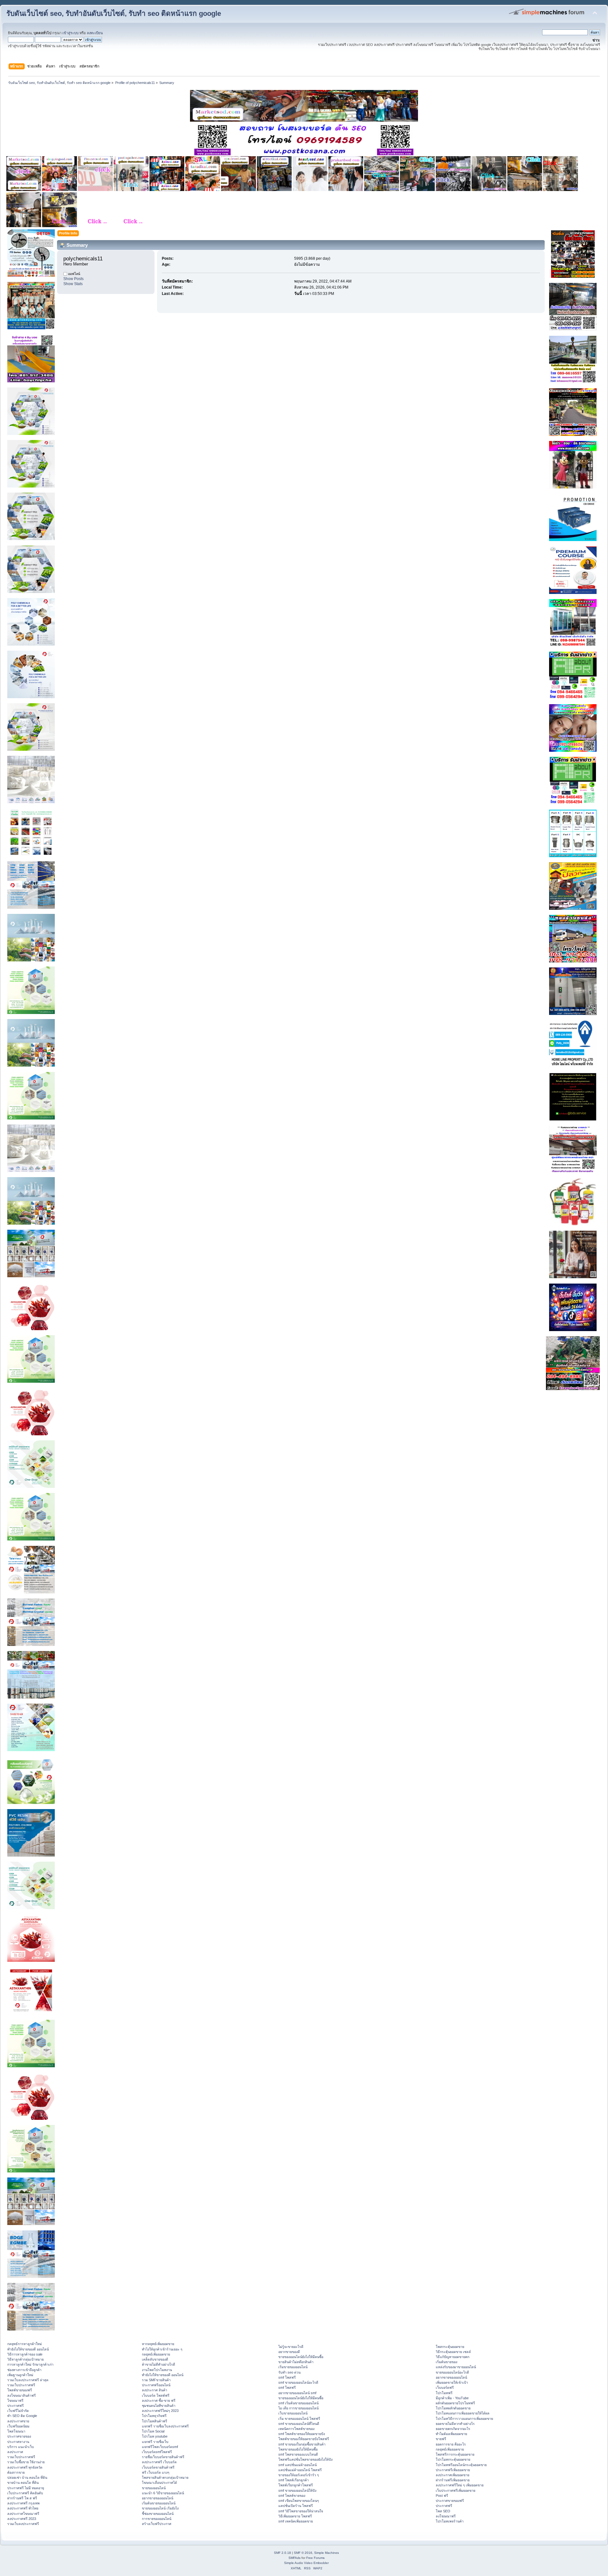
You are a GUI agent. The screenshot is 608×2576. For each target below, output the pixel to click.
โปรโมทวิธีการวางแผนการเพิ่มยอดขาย (464, 2419)
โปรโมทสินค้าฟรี (155, 2421)
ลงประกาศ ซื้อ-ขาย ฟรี (159, 2401)
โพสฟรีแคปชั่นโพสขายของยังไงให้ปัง (305, 2459)
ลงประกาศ (15, 2452)
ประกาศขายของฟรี (450, 2501)
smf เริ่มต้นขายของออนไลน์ (298, 2403)
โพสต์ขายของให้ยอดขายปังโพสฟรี (304, 2439)
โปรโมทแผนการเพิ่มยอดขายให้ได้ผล (463, 2413)
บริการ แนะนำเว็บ (21, 2447)
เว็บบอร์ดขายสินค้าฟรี (158, 2467)
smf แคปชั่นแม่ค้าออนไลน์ (298, 2465)
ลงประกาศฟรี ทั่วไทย (23, 2508)
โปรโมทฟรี (444, 2393)
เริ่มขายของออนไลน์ (293, 2367)
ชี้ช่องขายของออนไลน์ (158, 2514)
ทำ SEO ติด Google (22, 2416)
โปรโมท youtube (155, 2436)
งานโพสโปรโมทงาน (157, 2370)
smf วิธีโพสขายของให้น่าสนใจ (301, 2511)
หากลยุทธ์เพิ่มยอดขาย (158, 2344)
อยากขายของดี (289, 2352)
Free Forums (315, 2558)
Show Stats (73, 284)
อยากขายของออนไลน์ (158, 2498)
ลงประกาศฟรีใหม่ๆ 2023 (160, 2411)
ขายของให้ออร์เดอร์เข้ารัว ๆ (299, 2475)
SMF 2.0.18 (282, 2553)
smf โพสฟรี (287, 2377)
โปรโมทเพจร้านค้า (450, 2521)
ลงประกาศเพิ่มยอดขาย (453, 2475)
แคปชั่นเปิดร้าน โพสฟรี (296, 2506)
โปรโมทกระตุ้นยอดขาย (453, 2459)
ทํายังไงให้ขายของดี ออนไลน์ (28, 2349)
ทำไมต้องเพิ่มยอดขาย (451, 2434)
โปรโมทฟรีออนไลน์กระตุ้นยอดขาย (461, 2465)
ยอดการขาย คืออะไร (451, 2444)
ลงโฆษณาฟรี (446, 2516)
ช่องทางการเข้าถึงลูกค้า (24, 2370)
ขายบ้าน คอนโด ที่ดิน (23, 2483)
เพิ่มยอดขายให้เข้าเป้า (452, 2382)
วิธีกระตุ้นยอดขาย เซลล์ (453, 2352)
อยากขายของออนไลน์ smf (297, 2393)
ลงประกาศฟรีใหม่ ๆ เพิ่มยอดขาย (460, 2485)
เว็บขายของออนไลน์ (293, 2413)
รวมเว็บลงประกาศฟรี (23, 2524)
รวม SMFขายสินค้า (156, 2380)
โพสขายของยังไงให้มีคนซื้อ (298, 2449)
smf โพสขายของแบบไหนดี (298, 2454)
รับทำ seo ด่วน (289, 2372)
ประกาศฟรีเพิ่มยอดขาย (453, 2470)
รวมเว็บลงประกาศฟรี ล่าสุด (28, 2380)
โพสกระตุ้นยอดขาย (450, 2347)
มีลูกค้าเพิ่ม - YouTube (452, 2398)
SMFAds (294, 2558)
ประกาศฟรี (16, 2406)
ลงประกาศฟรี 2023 (22, 2519)
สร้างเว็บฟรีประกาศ (157, 2524)
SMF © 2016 (303, 2553)
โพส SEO (443, 2511)
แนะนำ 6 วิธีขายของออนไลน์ (163, 2493)
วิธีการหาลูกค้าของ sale (25, 2354)
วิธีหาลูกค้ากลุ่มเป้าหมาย (25, 2359)
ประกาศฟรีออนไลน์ (156, 2385)
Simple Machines (326, 2553)
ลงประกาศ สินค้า (155, 2390)
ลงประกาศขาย (18, 2421)
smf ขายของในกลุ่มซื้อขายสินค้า (302, 2444)
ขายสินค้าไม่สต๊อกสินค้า (296, 2362)
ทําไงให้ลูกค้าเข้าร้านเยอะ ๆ (162, 2349)
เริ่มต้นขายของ (446, 2362)
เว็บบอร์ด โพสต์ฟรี (156, 2395)
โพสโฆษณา (16, 2431)
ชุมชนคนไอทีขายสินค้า (159, 2406)
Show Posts (73, 279)
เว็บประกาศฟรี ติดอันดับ (25, 2493)
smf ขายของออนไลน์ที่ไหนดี (299, 2424)
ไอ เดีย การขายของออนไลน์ (298, 2408)
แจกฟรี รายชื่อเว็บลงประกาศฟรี (165, 2426)
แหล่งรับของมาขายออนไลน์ (456, 2367)
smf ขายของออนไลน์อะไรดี (298, 2382)
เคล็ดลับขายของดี (155, 2359)
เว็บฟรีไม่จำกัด (18, 2411)
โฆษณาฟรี (15, 2401)
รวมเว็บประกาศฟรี (21, 2385)
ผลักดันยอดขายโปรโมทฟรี (455, 2403)
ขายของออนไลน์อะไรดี (452, 2372)
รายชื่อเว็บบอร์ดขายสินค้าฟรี (163, 2457)
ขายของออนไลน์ (154, 2488)
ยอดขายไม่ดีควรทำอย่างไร (455, 2424)
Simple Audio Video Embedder (306, 2563)
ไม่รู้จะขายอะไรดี (291, 2347)
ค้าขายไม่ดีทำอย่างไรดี (158, 2364)
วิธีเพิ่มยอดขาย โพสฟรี (295, 2516)
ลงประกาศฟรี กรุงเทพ (23, 2503)
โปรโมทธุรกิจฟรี (154, 2416)
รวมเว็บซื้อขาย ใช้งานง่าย (26, 2462)
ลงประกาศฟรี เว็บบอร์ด (159, 2462)
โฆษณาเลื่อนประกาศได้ (159, 2483)
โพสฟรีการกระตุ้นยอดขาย (455, 2454)
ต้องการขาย (16, 2472)
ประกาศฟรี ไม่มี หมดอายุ (26, 2488)
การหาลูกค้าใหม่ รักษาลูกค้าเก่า (30, 2364)
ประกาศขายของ (19, 2436)
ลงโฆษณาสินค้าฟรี (22, 2395)
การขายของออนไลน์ (157, 2519)
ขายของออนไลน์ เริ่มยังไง (160, 2508)
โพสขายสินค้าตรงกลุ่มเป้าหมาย (165, 2477)
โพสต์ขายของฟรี (20, 2390)
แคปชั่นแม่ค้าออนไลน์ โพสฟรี (300, 2470)
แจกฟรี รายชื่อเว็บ (155, 2442)
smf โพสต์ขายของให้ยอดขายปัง (302, 2434)
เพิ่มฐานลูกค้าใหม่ (20, 2375)
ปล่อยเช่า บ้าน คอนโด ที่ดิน (27, 2477)
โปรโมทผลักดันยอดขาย (453, 2408)
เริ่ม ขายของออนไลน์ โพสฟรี (299, 2419)
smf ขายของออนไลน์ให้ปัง (297, 2490)
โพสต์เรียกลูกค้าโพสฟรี (296, 2485)
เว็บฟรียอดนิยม (18, 2426)
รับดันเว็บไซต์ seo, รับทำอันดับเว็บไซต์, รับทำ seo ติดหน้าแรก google (114, 13)
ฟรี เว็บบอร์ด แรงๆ (156, 2472)
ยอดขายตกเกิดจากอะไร (453, 2429)
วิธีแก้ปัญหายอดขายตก (453, 2357)
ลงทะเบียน (95, 33)
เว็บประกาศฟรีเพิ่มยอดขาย (456, 2490)
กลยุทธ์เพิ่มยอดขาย (156, 2354)
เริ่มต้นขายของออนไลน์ (159, 2503)
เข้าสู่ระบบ (70, 33)
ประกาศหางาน (18, 2442)
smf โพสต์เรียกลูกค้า (294, 2480)
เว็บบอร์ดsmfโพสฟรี (157, 2452)
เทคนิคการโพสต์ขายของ (296, 2429)
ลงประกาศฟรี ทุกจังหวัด (25, 2467)
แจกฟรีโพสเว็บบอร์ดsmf (160, 2447)
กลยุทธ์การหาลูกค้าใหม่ (25, 2344)
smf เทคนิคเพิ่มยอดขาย (296, 2521)
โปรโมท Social (153, 2431)
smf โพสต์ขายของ (292, 2496)
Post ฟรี (442, 2496)
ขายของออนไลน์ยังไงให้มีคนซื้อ (301, 2357)
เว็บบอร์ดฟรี (445, 2388)
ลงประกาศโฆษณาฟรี (23, 2514)
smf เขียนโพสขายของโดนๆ (299, 2501)
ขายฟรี (441, 2439)
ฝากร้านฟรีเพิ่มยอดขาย (453, 2480)
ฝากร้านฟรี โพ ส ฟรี (22, 2498)
